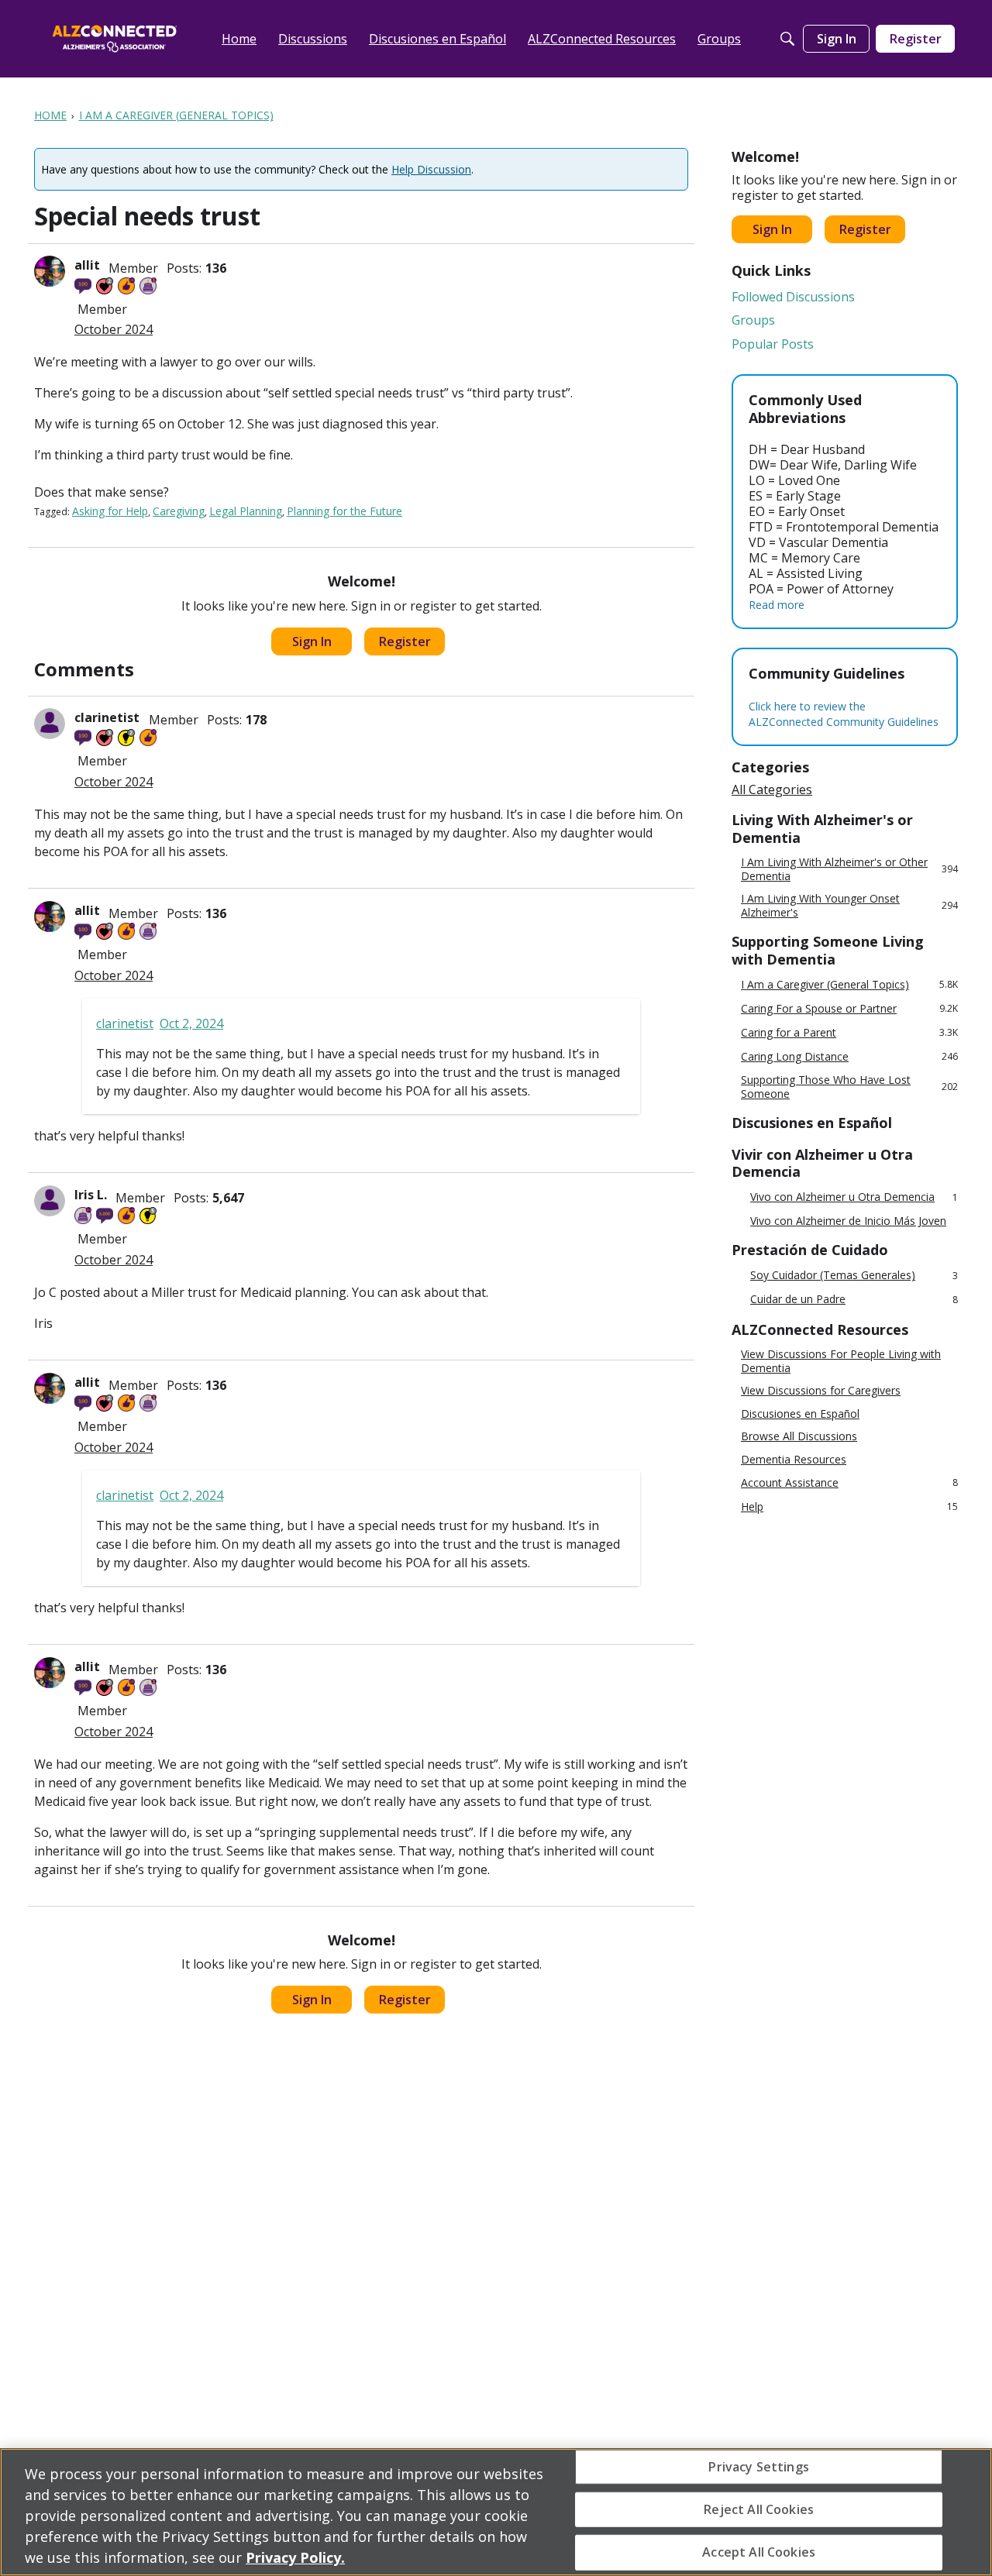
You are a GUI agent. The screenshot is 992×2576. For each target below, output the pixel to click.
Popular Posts (773, 344)
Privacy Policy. (295, 2557)
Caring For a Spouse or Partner (849, 1008)
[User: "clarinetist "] (50, 724)
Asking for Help (110, 511)
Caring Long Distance (849, 1056)
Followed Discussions (793, 297)
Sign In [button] (312, 641)
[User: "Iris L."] (50, 1201)
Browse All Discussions (799, 1436)
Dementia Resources (794, 1460)
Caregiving (179, 511)
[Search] (787, 39)
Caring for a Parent (849, 1032)
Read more (777, 605)
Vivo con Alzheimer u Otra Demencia (854, 1197)
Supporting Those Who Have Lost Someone (849, 1087)
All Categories (772, 789)
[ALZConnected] (115, 38)
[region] (496, 2512)
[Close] (967, 2510)
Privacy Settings (759, 2466)
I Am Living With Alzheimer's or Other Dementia (849, 869)
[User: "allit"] (50, 271)
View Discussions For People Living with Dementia (841, 1361)
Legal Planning (246, 511)
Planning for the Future (344, 511)
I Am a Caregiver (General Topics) (849, 984)
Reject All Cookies (759, 2509)
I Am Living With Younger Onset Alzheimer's (849, 905)
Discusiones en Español (800, 1414)
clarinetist (108, 717)
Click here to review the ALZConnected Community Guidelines (844, 714)
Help (849, 1506)
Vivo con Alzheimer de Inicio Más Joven (848, 1221)
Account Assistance (849, 1482)
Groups (753, 320)
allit (87, 265)
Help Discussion (431, 169)
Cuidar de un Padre (854, 1300)
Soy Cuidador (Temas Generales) (854, 1276)
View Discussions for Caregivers (821, 1391)
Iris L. (91, 1195)
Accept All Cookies (759, 2552)
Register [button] (405, 641)
